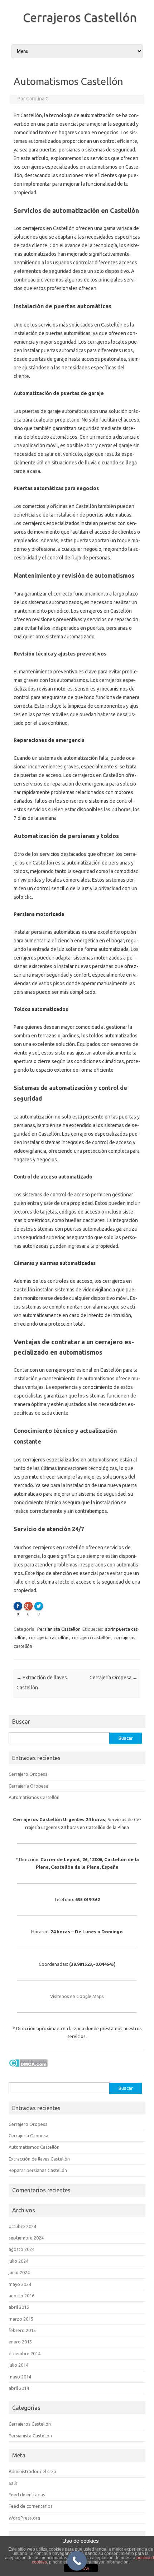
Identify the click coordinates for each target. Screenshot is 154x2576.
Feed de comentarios (31, 2506)
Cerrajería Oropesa (114, 1678)
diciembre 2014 (25, 2353)
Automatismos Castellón (34, 1797)
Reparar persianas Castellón (38, 2170)
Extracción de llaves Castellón (39, 2159)
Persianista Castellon (30, 2436)
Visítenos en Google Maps (77, 1996)
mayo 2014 (20, 2377)
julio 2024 (18, 2261)
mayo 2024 (20, 2284)
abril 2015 (19, 2307)
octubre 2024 (22, 2226)
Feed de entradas (27, 2495)
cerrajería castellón (49, 1638)
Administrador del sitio (32, 2471)
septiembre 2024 (26, 2238)
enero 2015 (20, 2342)
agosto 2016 (21, 2296)
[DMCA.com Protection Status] (28, 2069)
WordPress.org (24, 2518)
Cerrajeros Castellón (80, 17)
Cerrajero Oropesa (28, 1774)
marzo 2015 (21, 2319)
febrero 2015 (22, 2330)
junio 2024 (19, 2272)
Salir (13, 2483)
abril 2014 (19, 2388)
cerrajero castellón (91, 1638)
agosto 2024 (21, 2249)
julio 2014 (18, 2365)
